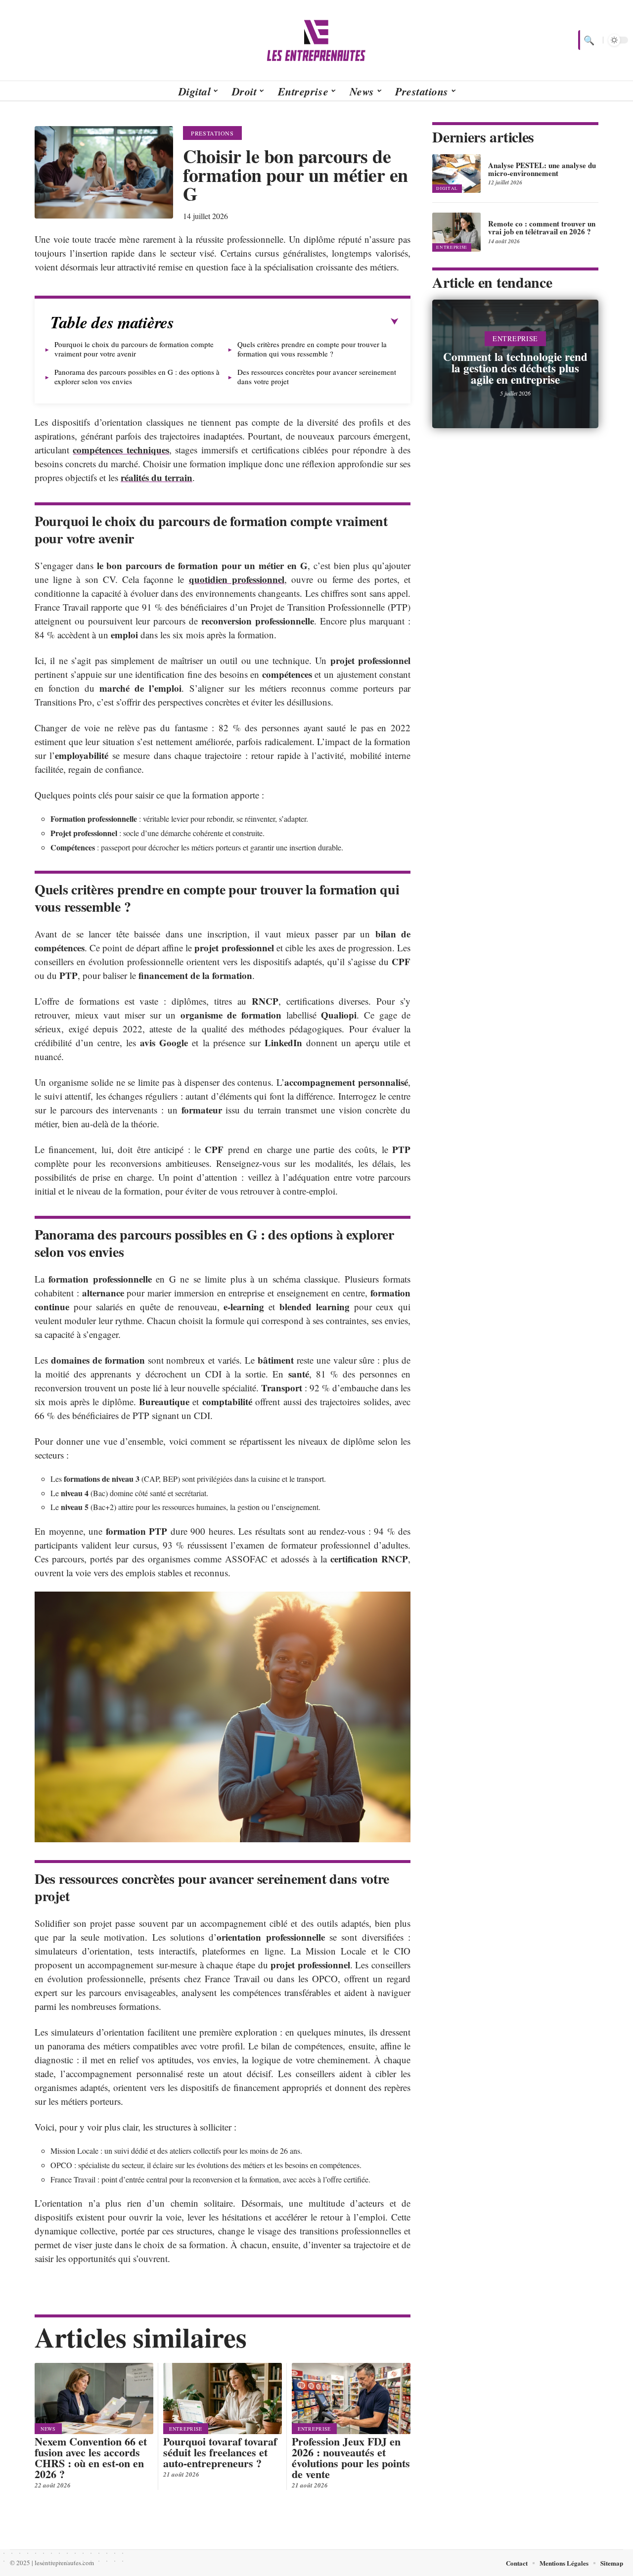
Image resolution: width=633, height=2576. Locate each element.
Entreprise (186, 2429)
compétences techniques (121, 450)
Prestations (212, 133)
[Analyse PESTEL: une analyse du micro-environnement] (456, 174)
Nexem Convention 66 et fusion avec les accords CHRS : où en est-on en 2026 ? (91, 2458)
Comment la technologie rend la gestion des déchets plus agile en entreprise (515, 368)
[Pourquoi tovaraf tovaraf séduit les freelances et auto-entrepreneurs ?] (223, 2398)
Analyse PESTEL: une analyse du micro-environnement (542, 169)
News (48, 2429)
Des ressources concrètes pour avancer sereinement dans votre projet (317, 377)
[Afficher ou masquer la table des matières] (286, 322)
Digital (447, 188)
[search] (588, 40)
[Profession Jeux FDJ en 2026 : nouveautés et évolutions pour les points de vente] (351, 2398)
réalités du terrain (157, 477)
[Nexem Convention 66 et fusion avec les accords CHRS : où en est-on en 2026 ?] (94, 2398)
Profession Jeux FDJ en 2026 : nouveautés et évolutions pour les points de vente (351, 2458)
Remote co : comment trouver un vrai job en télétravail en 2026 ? (542, 227)
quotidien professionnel (237, 579)
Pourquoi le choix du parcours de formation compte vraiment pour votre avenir (134, 349)
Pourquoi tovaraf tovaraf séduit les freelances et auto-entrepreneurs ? (220, 2452)
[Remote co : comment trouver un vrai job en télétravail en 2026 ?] (456, 232)
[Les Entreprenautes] (316, 40)
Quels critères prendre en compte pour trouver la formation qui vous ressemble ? (312, 349)
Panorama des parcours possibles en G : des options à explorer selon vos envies (137, 377)
